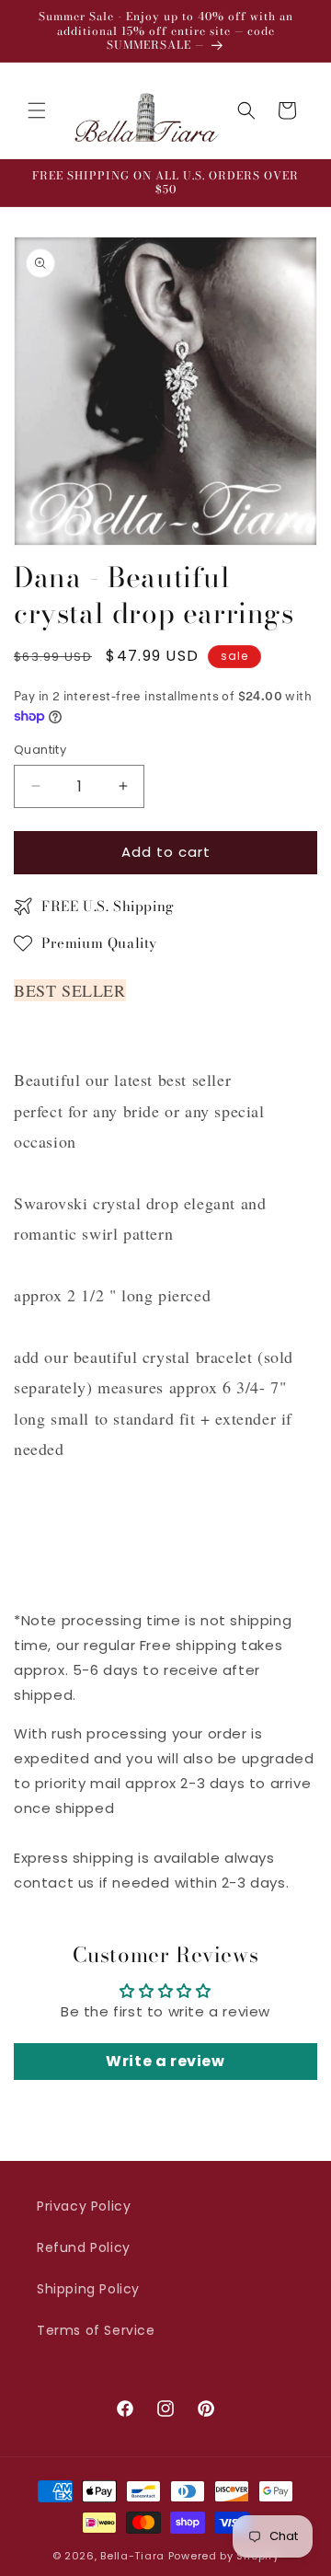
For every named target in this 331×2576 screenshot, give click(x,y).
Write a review (165, 2061)
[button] (37, 110)
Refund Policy (84, 2247)
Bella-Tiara (132, 2556)
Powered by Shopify (224, 2556)
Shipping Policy (88, 2289)
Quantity (40, 750)
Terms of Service (96, 2330)
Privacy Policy (84, 2206)
